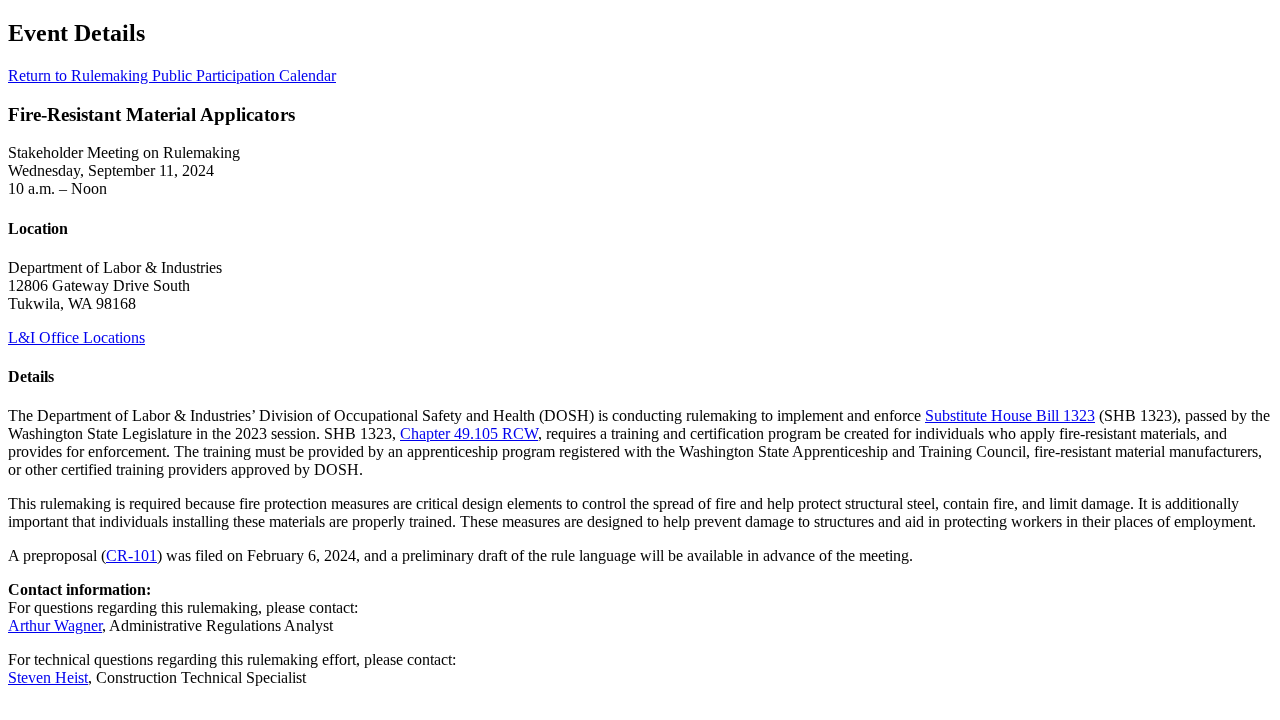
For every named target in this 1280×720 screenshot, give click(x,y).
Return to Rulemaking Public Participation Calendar (172, 75)
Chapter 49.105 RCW (469, 433)
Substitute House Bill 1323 (1010, 415)
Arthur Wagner (55, 625)
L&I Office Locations (76, 337)
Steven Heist (48, 677)
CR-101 (131, 555)
